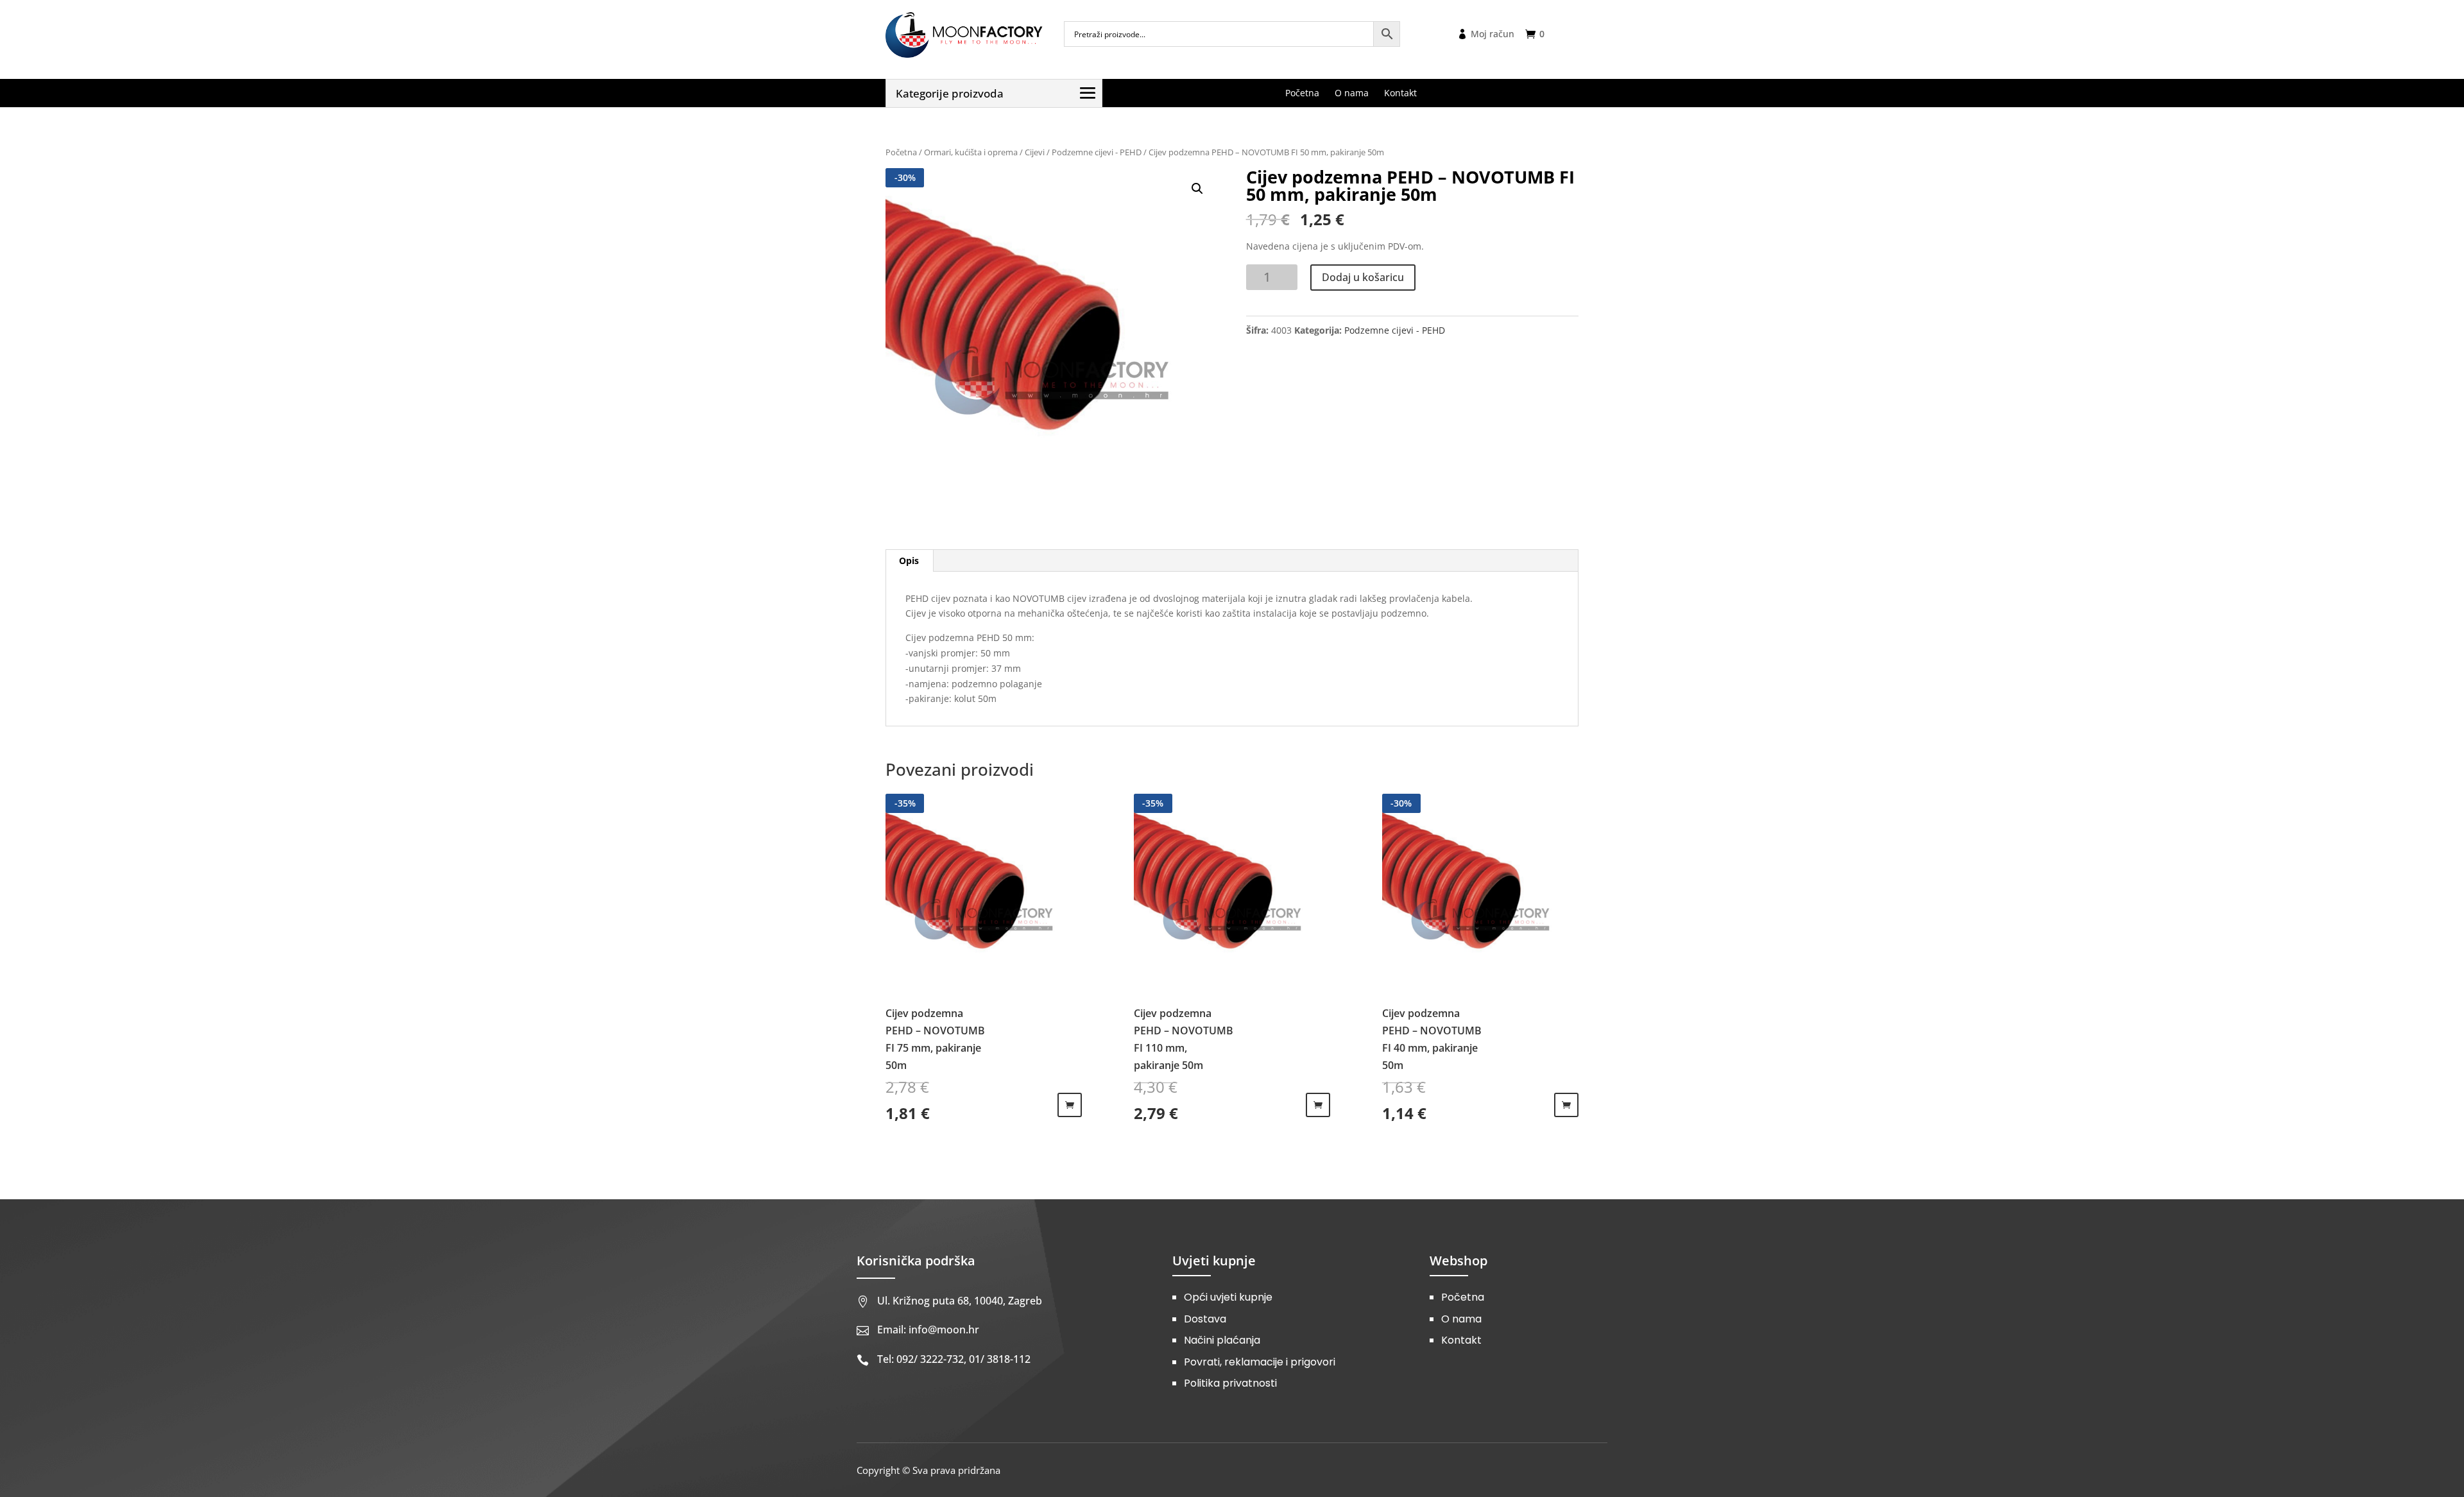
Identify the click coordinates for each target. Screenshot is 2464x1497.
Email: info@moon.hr (928, 1330)
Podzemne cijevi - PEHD (1097, 152)
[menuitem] (1302, 93)
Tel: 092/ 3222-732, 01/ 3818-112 (954, 1359)
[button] (1197, 189)
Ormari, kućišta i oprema (971, 152)
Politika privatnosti (1230, 1383)
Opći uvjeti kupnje (1228, 1297)
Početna (901, 152)
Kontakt (1461, 1340)
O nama (1461, 1319)
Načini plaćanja (1222, 1340)
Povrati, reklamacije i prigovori (1260, 1362)
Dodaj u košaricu (1363, 277)
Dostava (1205, 1319)
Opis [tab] (909, 560)
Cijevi (1035, 152)
